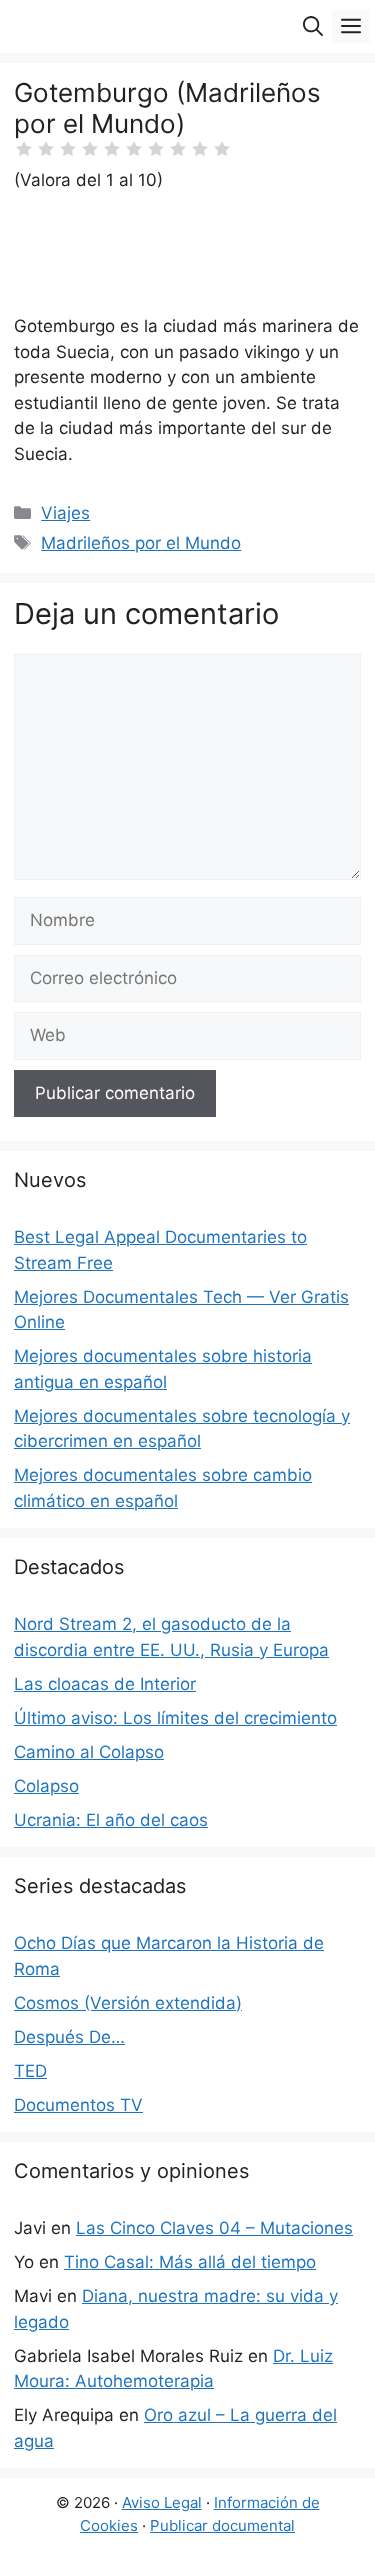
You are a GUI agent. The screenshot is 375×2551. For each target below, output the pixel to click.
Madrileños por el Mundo (141, 543)
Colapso (46, 1786)
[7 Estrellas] (156, 149)
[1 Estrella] (24, 149)
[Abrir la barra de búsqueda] (313, 26)
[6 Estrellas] (134, 149)
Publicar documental (222, 2525)
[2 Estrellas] (46, 149)
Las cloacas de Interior (105, 1684)
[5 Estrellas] (112, 149)
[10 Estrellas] (222, 149)
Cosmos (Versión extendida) (128, 2003)
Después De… (69, 2037)
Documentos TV (78, 2105)
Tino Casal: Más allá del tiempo (190, 2262)
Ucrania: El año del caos (111, 1820)
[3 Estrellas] (68, 149)
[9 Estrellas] (200, 149)
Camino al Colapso (89, 1752)
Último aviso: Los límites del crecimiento (175, 1718)
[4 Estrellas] (90, 149)
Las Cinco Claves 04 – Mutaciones (214, 2228)
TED (30, 2071)
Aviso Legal (162, 2502)
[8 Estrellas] (178, 149)
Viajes (65, 513)
